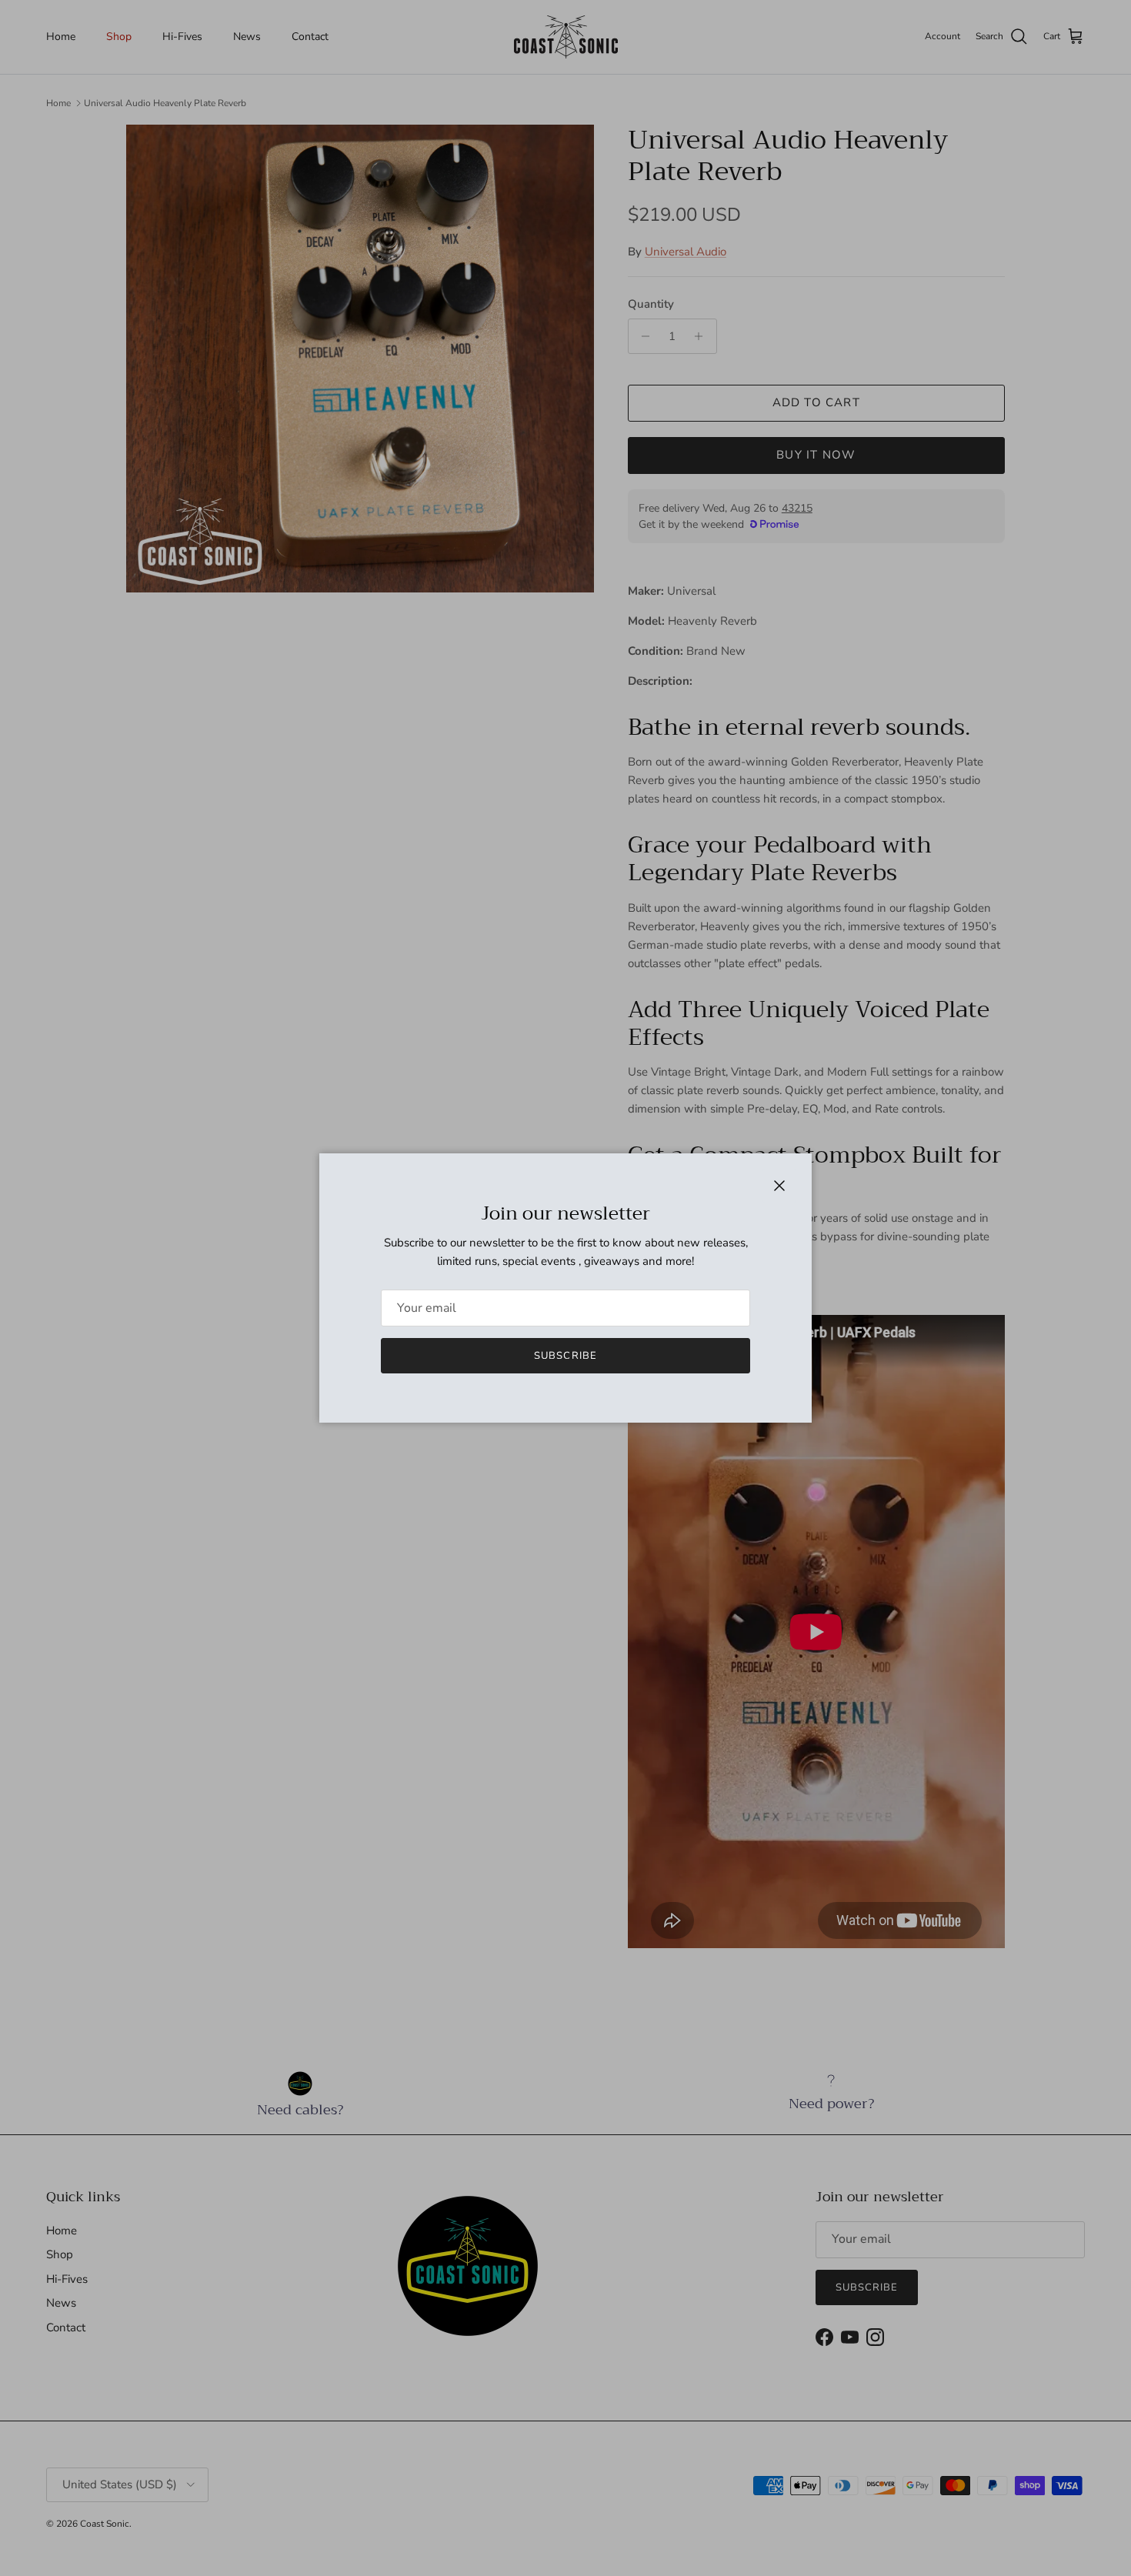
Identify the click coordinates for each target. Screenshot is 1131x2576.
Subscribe (565, 1356)
